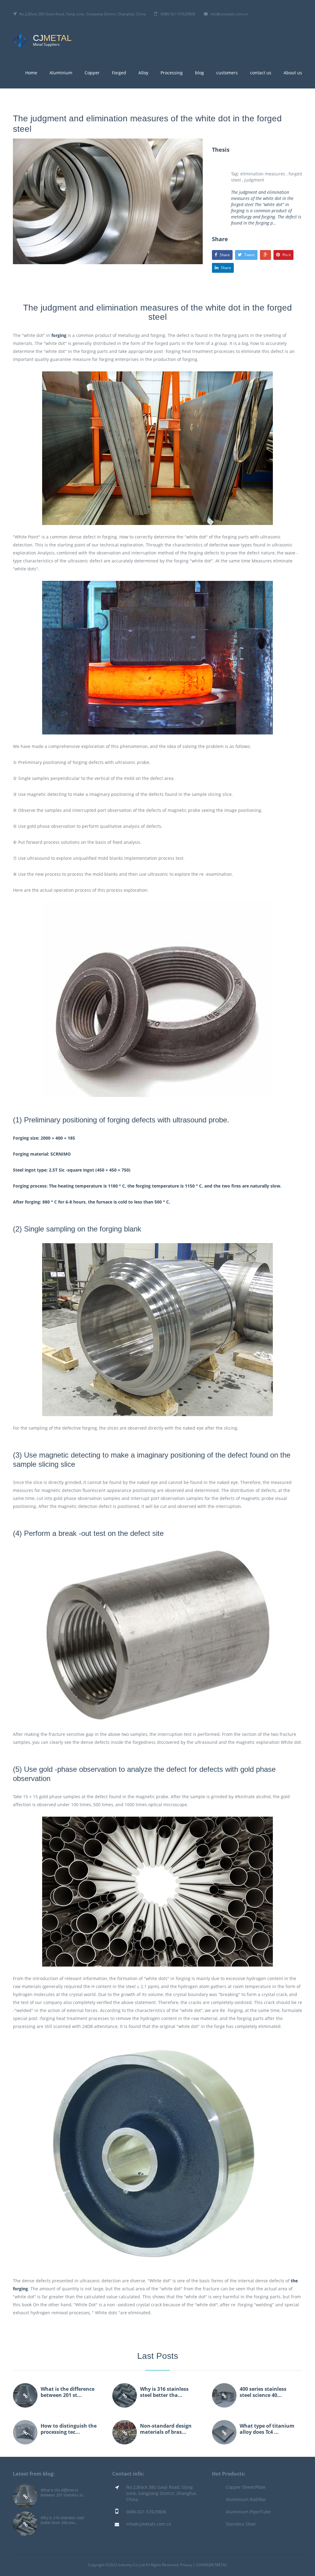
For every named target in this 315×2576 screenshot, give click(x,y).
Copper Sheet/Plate (246, 2487)
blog (199, 73)
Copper (92, 73)
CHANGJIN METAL (212, 2565)
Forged (119, 73)
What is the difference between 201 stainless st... (63, 2492)
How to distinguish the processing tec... (69, 2429)
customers (227, 73)
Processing (172, 73)
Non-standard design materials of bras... (166, 2429)
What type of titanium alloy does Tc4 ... (267, 2429)
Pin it (287, 255)
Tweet (249, 255)
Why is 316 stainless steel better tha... (164, 2392)
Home (31, 73)
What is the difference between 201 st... (68, 2392)
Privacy (186, 2565)
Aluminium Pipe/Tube (248, 2512)
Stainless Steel (241, 2524)
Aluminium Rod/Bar (246, 2499)
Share (225, 255)
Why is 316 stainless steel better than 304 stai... (62, 2520)
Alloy (143, 73)
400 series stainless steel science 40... (263, 2392)
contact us (261, 73)
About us (293, 73)
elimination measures (263, 174)
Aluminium (61, 73)
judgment (254, 180)
